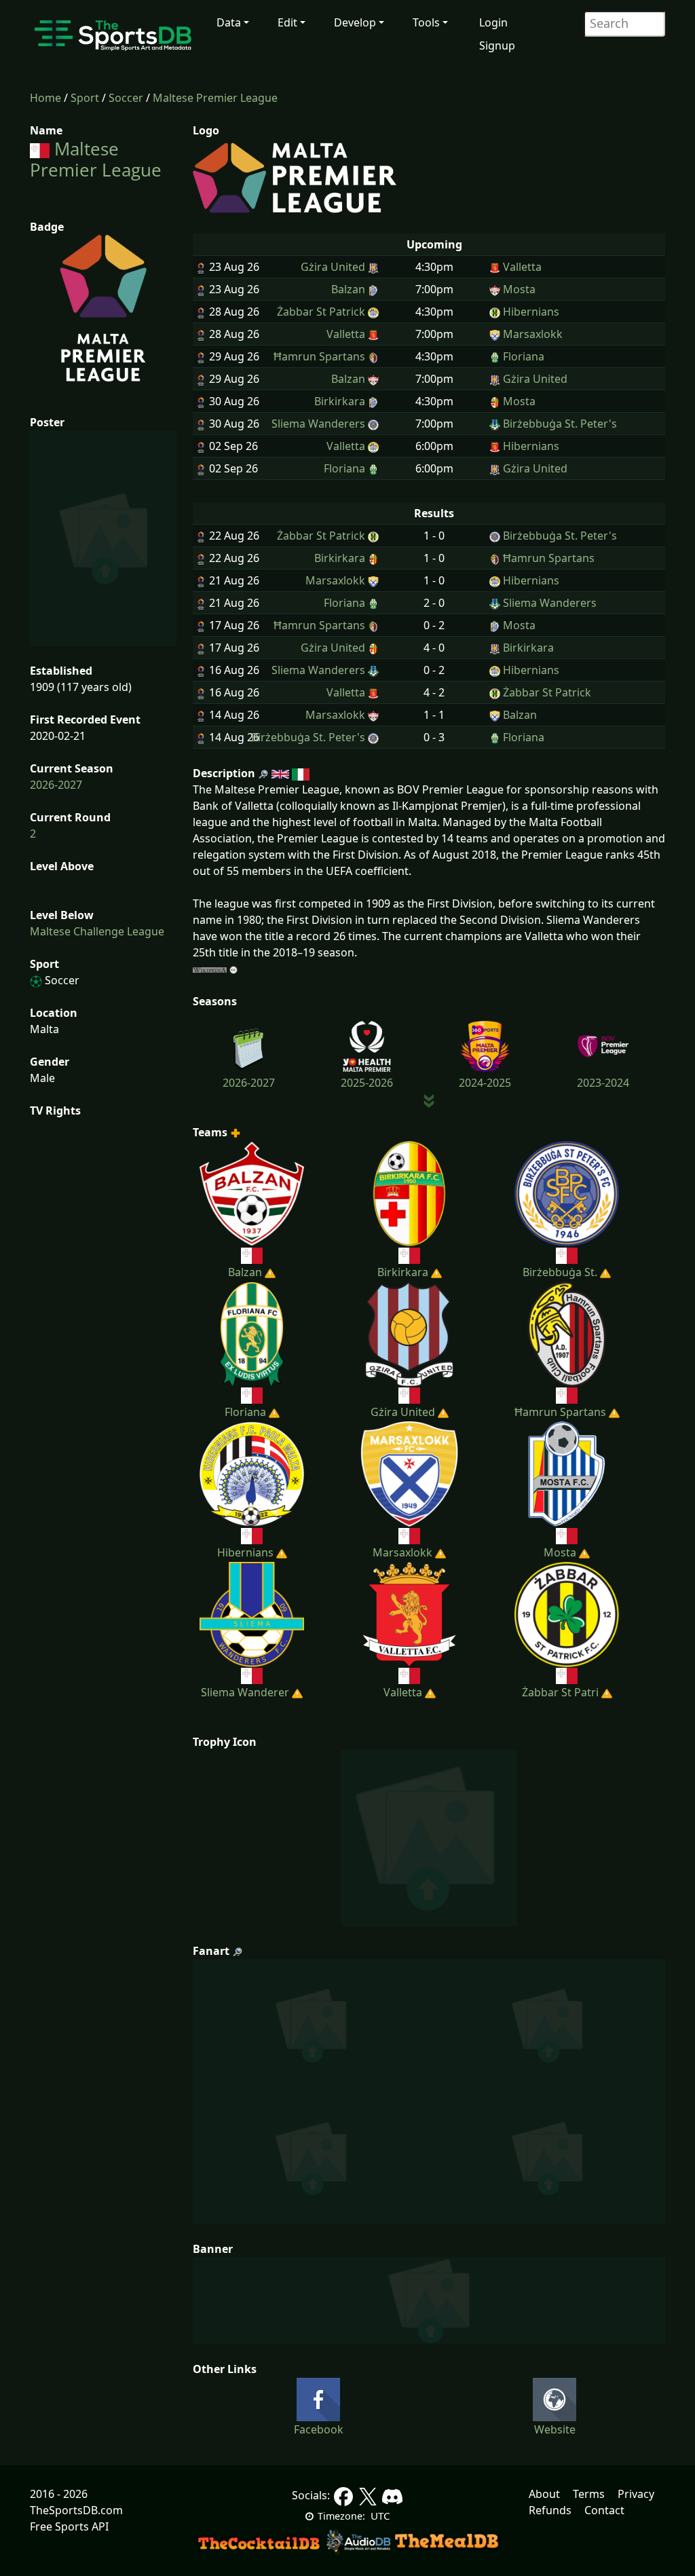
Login (493, 22)
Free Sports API (69, 2526)
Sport (85, 98)
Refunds (550, 2510)
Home (45, 98)
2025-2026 (367, 1083)
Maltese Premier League (215, 98)
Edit (287, 22)
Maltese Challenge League (97, 931)
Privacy (636, 2494)
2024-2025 (485, 1083)
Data (229, 22)
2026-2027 (56, 785)
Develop (355, 22)
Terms (589, 2494)
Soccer (126, 98)
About (544, 2494)
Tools (426, 22)
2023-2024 (603, 1083)
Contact (604, 2510)
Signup (497, 45)
